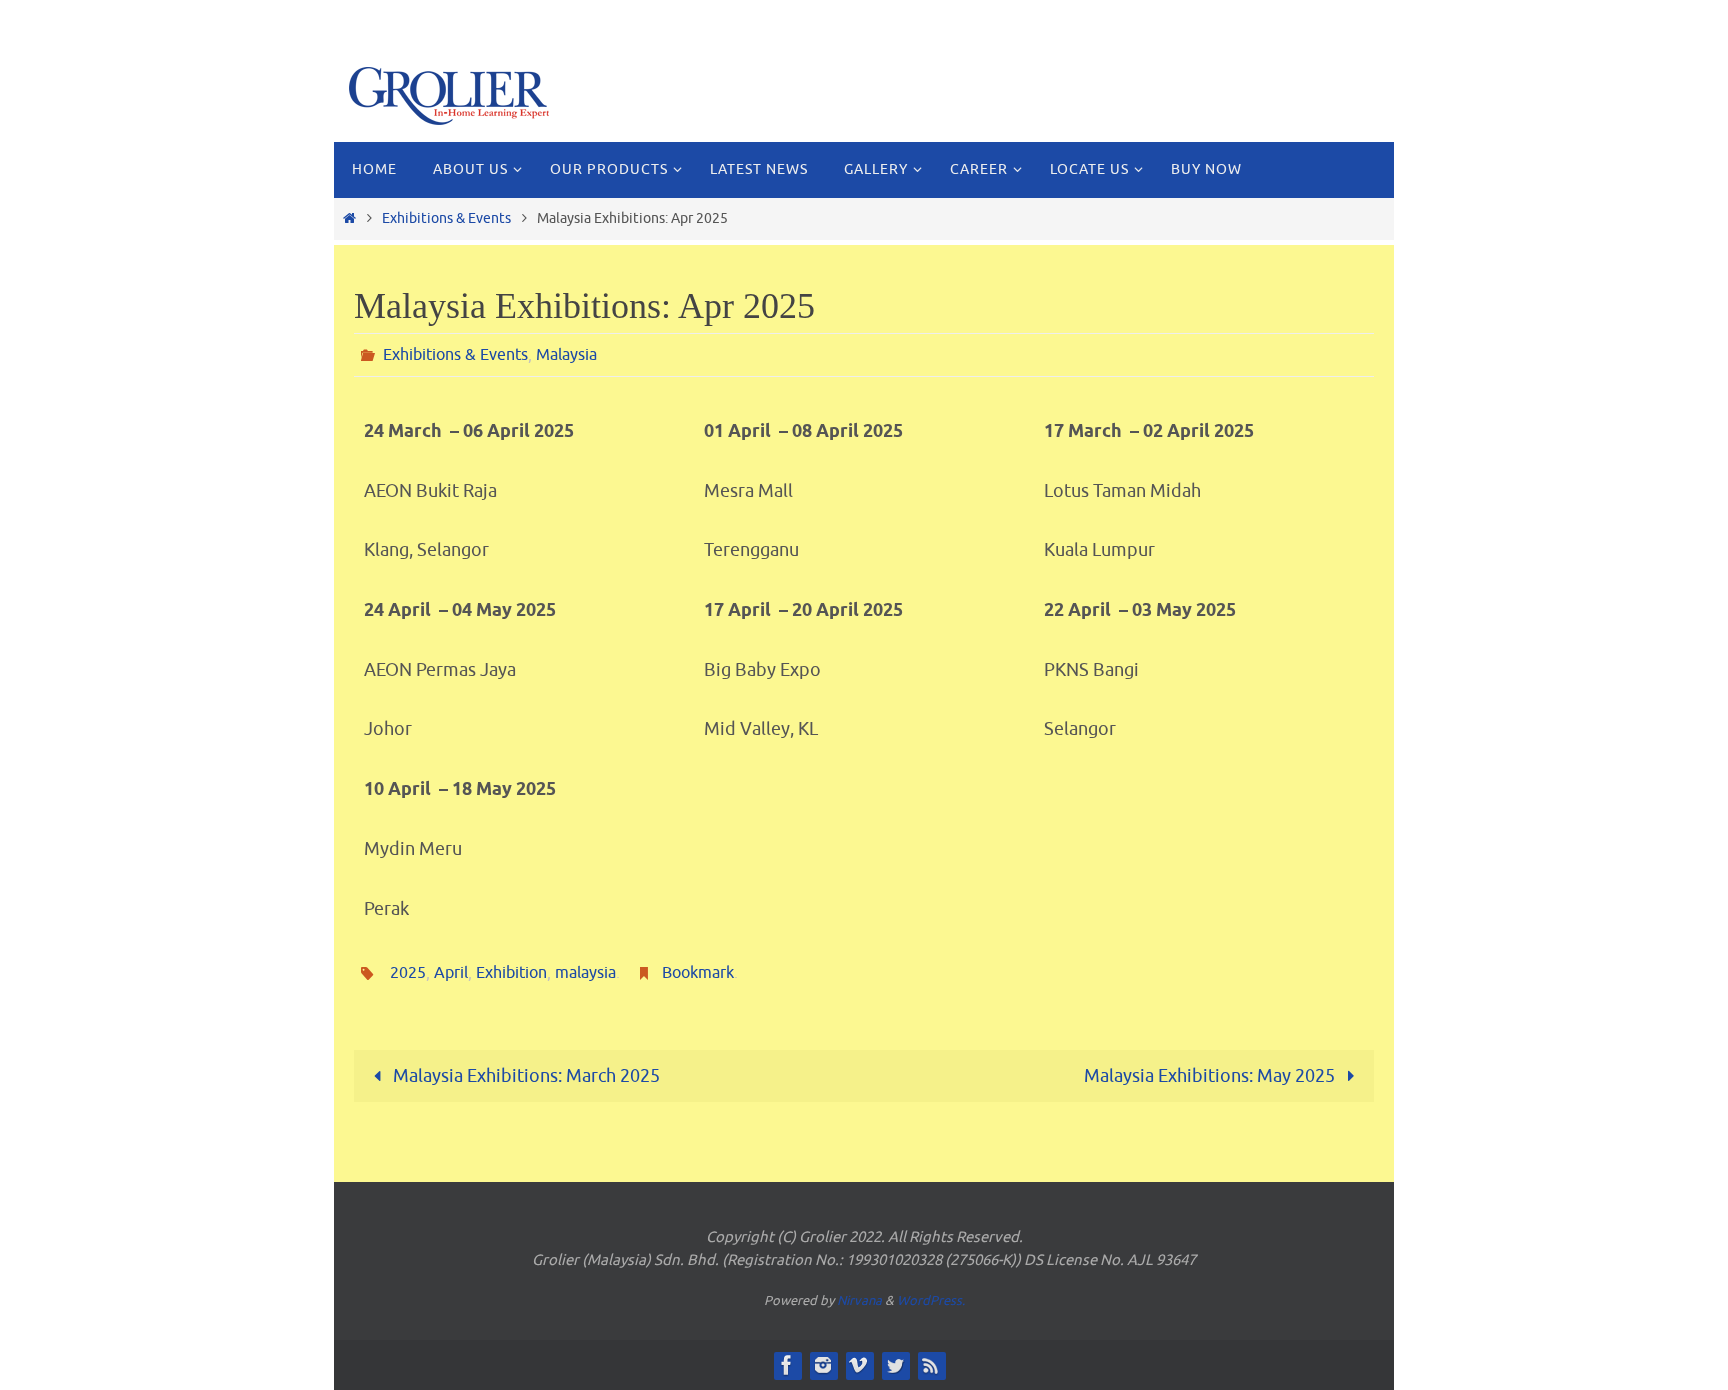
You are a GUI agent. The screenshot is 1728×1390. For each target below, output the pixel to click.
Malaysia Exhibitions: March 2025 (524, 1076)
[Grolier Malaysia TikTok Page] (859, 1365)
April (451, 973)
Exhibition (511, 973)
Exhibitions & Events (446, 218)
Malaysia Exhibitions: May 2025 (1211, 1076)
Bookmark (698, 973)
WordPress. (931, 1300)
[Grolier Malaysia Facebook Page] (787, 1365)
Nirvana (859, 1300)
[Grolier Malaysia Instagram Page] (823, 1365)
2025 (408, 973)
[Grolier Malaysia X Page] (895, 1365)
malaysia (585, 973)
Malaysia (566, 355)
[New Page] (931, 1365)
